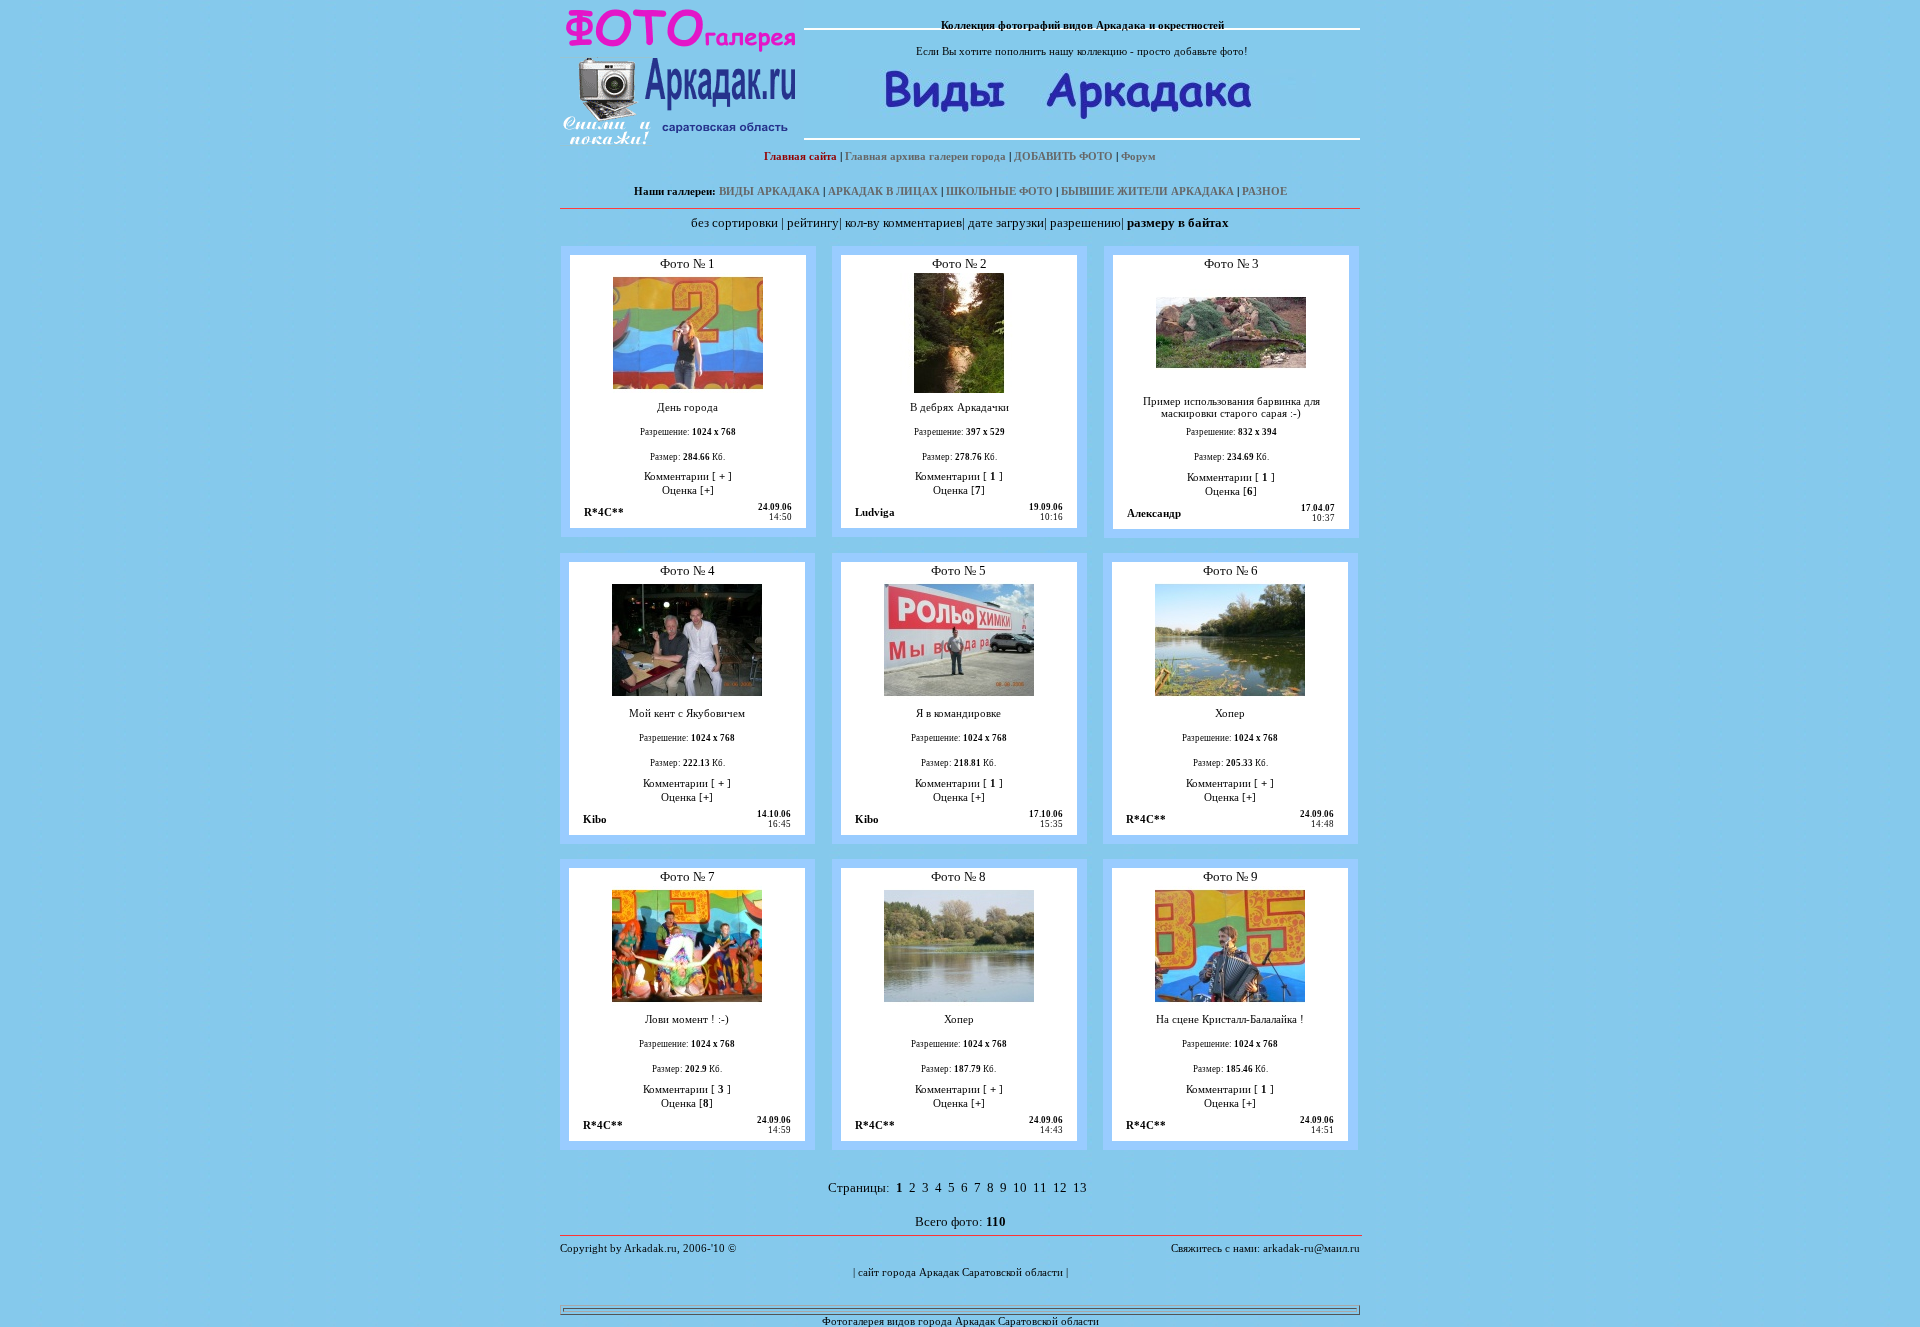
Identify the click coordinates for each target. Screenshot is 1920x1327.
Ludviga (875, 512)
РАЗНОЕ (1264, 191)
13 (1080, 1187)
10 (1020, 1187)
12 (1060, 1187)
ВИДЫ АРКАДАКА (769, 191)
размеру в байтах (1178, 222)
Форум (1138, 156)
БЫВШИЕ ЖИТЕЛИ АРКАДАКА (1147, 191)
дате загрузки (1006, 222)
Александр (1154, 513)
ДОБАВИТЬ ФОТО (1063, 156)
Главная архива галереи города (925, 156)
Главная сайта (800, 156)
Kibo (595, 819)
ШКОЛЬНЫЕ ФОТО (999, 191)
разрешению (1085, 222)
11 (1040, 1187)
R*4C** (604, 512)
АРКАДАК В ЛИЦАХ (883, 191)
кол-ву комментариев (903, 222)
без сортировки (734, 222)
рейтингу (813, 222)
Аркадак (939, 1272)
